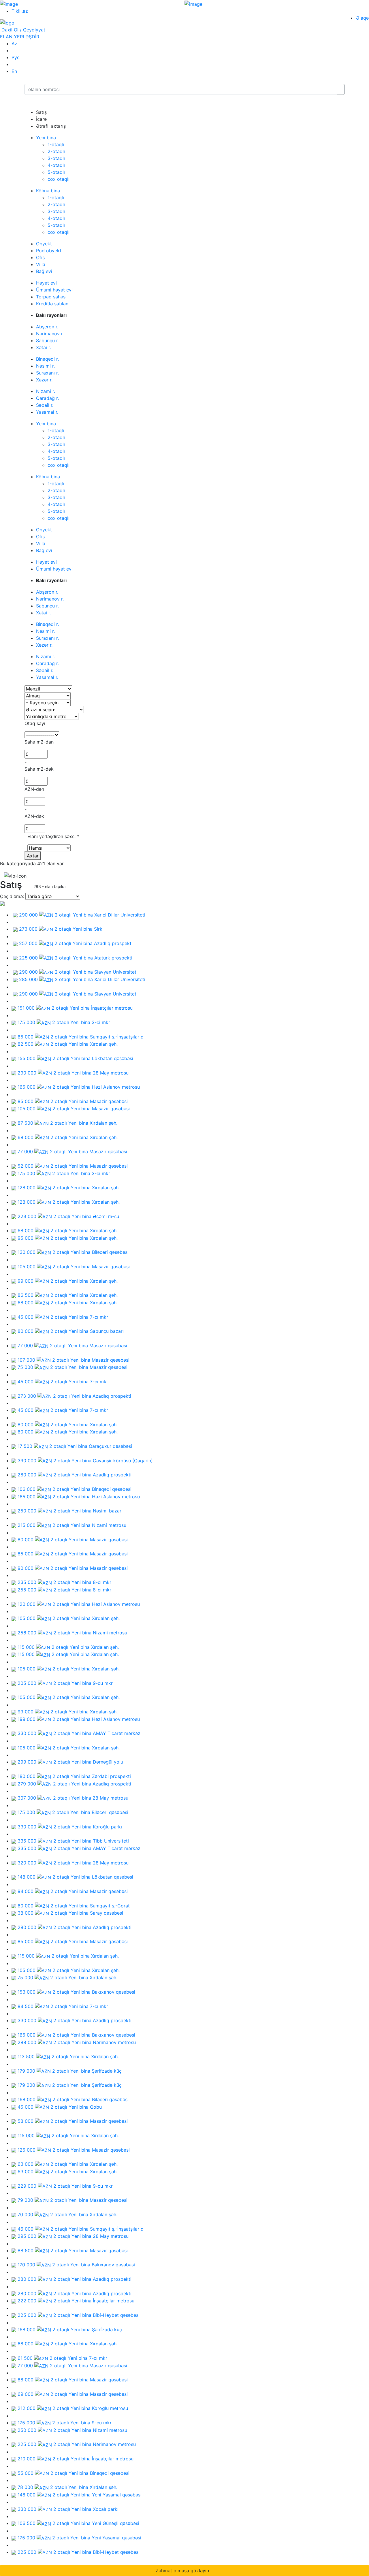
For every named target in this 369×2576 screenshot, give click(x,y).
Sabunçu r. (47, 340)
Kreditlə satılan (52, 304)
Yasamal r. (47, 412)
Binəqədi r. (47, 359)
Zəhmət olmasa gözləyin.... (185, 2571)
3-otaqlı (56, 158)
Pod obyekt (49, 251)
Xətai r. (44, 347)
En (14, 71)
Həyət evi (46, 283)
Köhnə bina (48, 191)
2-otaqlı (56, 151)
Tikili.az (20, 11)
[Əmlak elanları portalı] (7, 22)
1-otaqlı (56, 144)
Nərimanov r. (50, 334)
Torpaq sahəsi (51, 297)
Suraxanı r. (47, 373)
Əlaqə (362, 18)
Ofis (40, 257)
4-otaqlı (56, 165)
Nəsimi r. (45, 366)
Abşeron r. (47, 327)
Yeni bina (46, 138)
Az (14, 44)
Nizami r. (46, 391)
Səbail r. (45, 405)
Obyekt (44, 244)
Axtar (33, 856)
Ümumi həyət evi (54, 290)
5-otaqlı (56, 172)
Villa (41, 264)
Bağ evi (44, 271)
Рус (16, 57)
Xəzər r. (44, 380)
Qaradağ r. (47, 398)
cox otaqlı (59, 179)
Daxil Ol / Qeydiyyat (23, 30)
